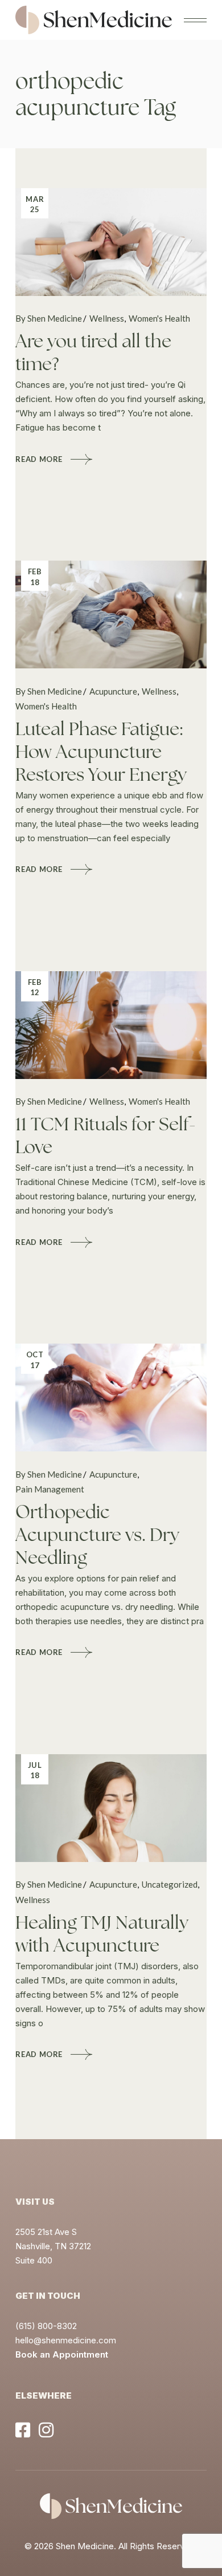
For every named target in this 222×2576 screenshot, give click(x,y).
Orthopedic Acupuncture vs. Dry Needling (97, 1535)
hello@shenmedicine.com (66, 2340)
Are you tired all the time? (93, 352)
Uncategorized (170, 1884)
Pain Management (50, 1489)
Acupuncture (113, 691)
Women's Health (159, 318)
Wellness (107, 318)
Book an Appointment (62, 2354)
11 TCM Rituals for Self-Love (106, 1135)
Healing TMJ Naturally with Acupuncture (102, 1934)
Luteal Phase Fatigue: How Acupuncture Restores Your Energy (101, 752)
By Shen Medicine (49, 318)
